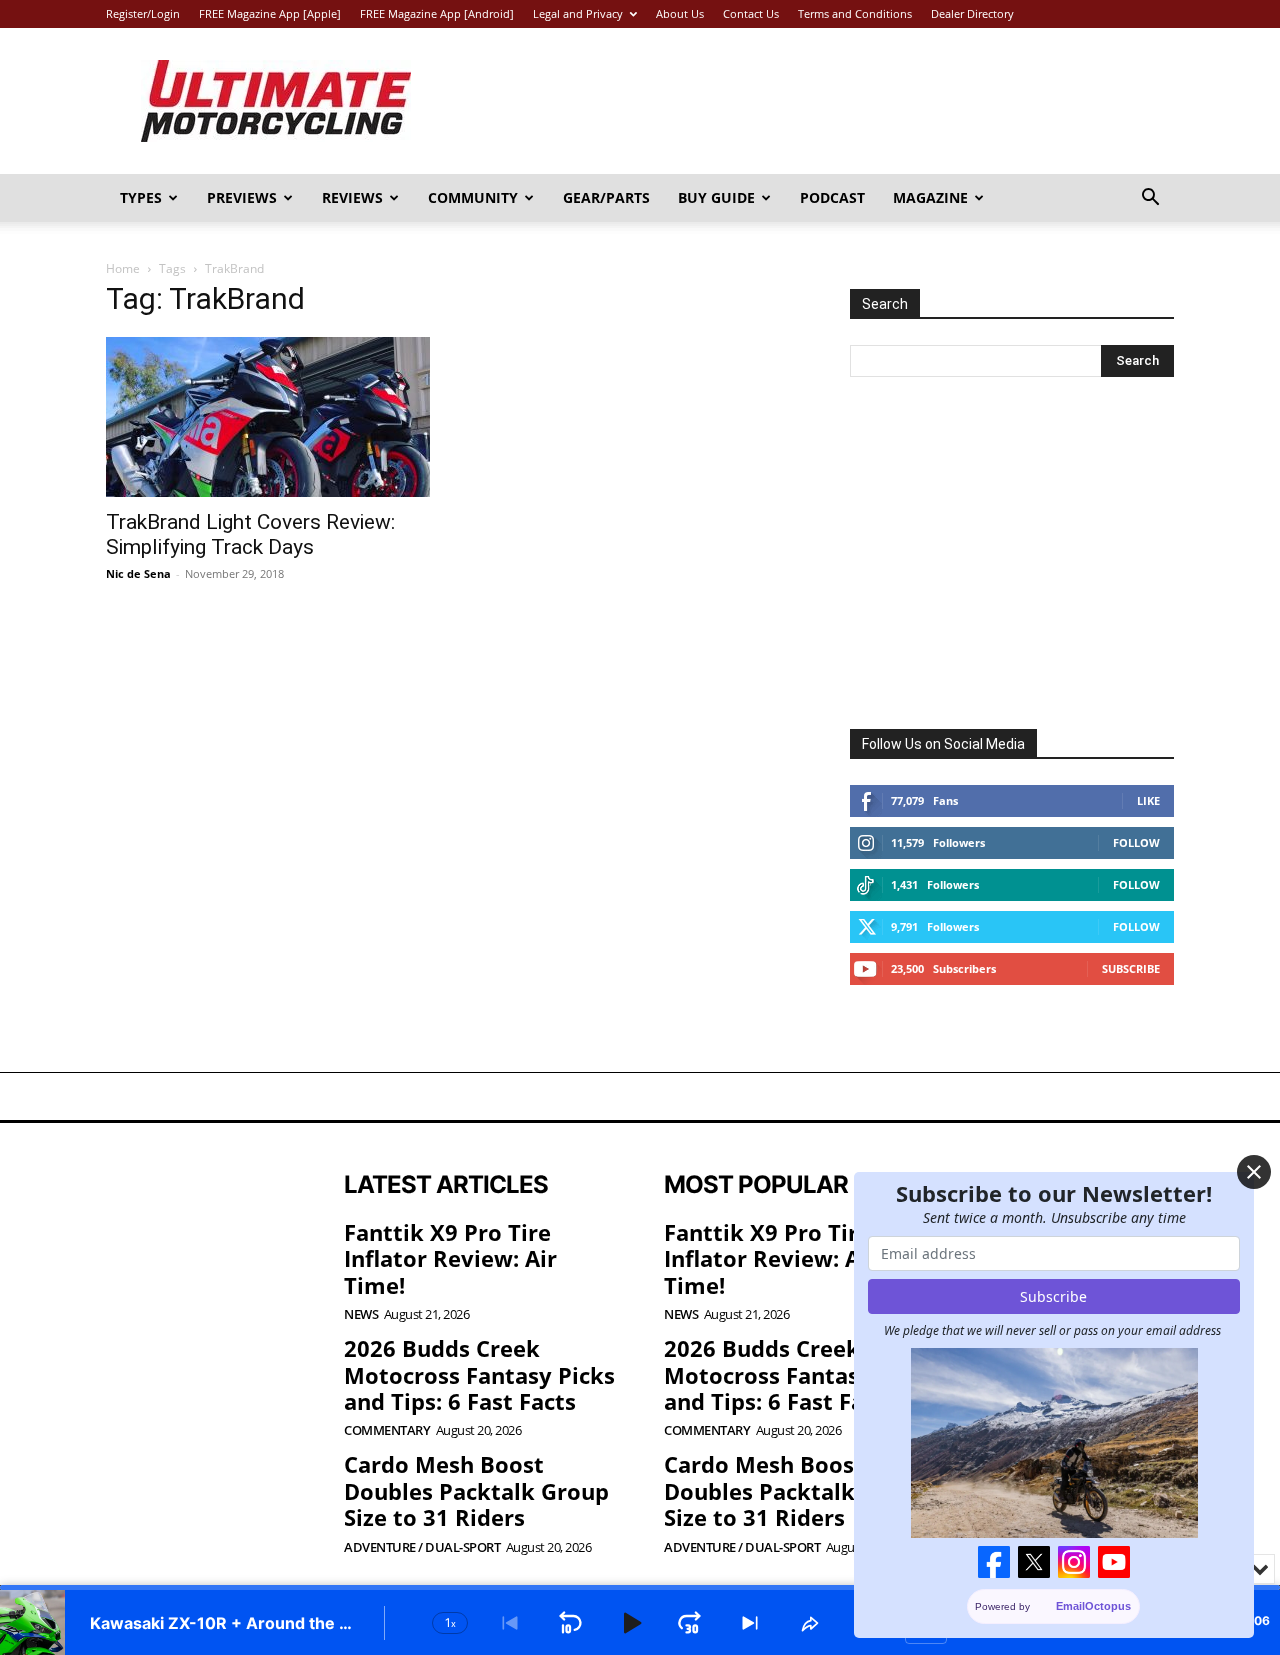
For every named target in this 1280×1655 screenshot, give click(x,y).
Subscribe (1131, 968)
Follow (1136, 842)
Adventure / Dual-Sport (422, 1547)
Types (141, 197)
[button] (1150, 199)
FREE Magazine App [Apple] (270, 13)
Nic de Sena (138, 573)
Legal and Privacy (578, 13)
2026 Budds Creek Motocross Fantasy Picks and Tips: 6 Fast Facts (479, 1374)
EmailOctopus (1094, 1606)
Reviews (352, 197)
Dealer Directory (972, 13)
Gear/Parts (606, 197)
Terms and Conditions (855, 13)
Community (473, 197)
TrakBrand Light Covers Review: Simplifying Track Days (250, 534)
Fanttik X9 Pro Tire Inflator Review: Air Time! (450, 1258)
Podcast (832, 197)
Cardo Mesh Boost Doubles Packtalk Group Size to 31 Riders (476, 1490)
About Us (680, 13)
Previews (242, 197)
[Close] (1254, 1172)
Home (123, 268)
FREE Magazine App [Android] (437, 13)
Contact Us (751, 13)
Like (1148, 800)
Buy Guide (716, 197)
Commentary (387, 1430)
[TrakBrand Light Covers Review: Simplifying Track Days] (268, 417)
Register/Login (143, 13)
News (361, 1314)
